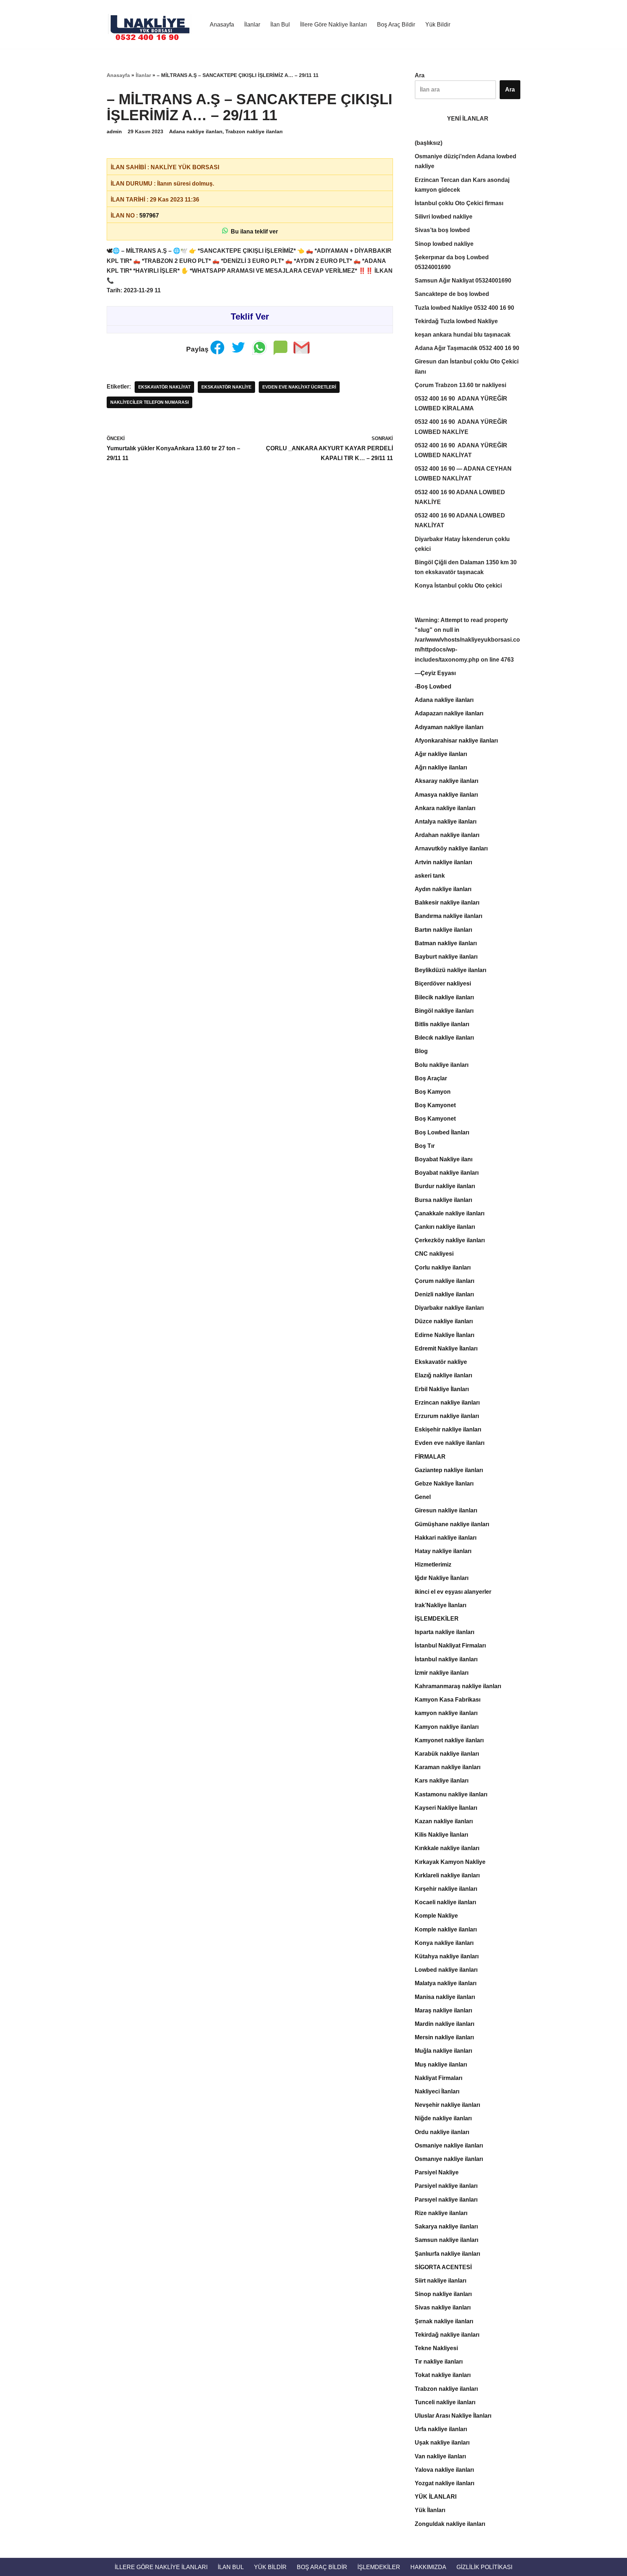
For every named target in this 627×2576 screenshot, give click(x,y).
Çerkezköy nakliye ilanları (450, 1240)
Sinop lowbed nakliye (444, 244)
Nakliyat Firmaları (439, 2078)
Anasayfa (222, 25)
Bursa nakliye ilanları (443, 1200)
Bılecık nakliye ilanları (444, 1038)
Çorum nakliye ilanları (444, 1281)
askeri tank (430, 876)
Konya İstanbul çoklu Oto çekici (458, 586)
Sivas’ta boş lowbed (442, 230)
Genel (423, 1497)
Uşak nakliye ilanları (442, 2443)
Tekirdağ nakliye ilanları (447, 2335)
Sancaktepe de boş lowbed (452, 294)
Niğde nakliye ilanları (443, 2118)
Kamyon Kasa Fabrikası (448, 1700)
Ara (420, 75)
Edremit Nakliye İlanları (446, 1348)
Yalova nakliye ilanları (444, 2470)
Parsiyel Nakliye (437, 2172)
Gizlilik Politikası (484, 2567)
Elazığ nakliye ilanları (443, 1375)
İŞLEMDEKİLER (437, 1619)
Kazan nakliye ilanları (444, 1821)
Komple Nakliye (436, 1916)
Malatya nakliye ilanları (446, 1983)
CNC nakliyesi (434, 1254)
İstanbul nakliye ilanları (446, 1659)
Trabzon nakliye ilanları (254, 131)
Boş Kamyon (433, 1092)
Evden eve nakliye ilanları (450, 1443)
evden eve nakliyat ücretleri (299, 387)
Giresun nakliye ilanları (446, 1510)
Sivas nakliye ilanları (443, 2307)
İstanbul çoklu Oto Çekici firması (459, 203)
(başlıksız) (429, 143)
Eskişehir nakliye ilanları (448, 1429)
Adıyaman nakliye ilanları (449, 727)
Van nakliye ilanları (440, 2456)
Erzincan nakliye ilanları (447, 1403)
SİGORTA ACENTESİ (443, 2267)
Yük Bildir (438, 25)
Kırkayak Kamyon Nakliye (450, 1862)
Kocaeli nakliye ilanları (445, 1902)
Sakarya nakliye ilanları (446, 2226)
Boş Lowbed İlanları (442, 1132)
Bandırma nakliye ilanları (448, 916)
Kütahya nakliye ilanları (447, 1956)
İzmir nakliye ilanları (442, 1673)
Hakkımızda (428, 2567)
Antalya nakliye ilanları (446, 822)
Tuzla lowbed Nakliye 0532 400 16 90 (464, 308)
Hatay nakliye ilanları (443, 1551)
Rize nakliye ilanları (441, 2213)
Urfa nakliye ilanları (441, 2429)
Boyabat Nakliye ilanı (444, 1159)
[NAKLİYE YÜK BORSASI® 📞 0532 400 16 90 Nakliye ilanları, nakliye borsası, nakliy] (152, 24)
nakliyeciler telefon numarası (149, 402)
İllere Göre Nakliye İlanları (333, 25)
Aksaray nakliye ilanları (446, 781)
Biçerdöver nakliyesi (443, 984)
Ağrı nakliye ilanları (441, 767)
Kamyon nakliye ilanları (447, 1727)
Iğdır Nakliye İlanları (442, 1578)
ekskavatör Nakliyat (164, 387)
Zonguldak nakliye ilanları (450, 2524)
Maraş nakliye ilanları (443, 2010)
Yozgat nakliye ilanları (444, 2483)
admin (114, 131)
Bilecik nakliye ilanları (444, 997)
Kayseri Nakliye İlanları (446, 1808)
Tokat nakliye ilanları (443, 2375)
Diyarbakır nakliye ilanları (449, 1308)
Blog (421, 1051)
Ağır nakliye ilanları (441, 754)
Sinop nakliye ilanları (443, 2294)
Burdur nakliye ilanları (445, 1186)
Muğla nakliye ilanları (443, 2051)
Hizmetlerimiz (433, 1565)
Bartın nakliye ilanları (443, 930)
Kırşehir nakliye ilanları (446, 1889)
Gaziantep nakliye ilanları (449, 1470)
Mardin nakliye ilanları (444, 2024)
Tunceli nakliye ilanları (445, 2402)
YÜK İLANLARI (436, 2497)
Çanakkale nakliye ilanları (450, 1213)
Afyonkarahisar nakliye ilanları (456, 741)
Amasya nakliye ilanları (446, 795)
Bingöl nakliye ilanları (444, 1011)
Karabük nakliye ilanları (447, 1754)
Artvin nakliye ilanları (443, 862)
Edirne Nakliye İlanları (444, 1335)
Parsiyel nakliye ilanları (446, 2186)
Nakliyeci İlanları (437, 2091)
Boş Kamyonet (435, 1105)
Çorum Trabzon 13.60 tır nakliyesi (460, 385)
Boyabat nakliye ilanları (447, 1173)
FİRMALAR (430, 1457)
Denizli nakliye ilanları (444, 1294)
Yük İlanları (430, 2510)
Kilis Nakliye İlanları (441, 1835)
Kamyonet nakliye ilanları (449, 1740)
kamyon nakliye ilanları (446, 1713)
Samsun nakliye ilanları (446, 2240)
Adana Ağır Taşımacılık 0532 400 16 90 (467, 348)
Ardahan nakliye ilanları (447, 835)
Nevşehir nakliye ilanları (447, 2105)
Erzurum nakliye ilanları (447, 1416)
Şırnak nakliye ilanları (444, 2321)
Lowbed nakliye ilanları (446, 1970)
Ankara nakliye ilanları (445, 808)
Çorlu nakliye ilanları (443, 1267)
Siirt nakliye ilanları (440, 2281)
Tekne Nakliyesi (436, 2348)
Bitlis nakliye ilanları (442, 1024)
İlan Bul (280, 25)
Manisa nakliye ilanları (445, 1997)
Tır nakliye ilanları (439, 2362)
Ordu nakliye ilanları (442, 2132)
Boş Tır (425, 1146)
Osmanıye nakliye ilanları (449, 2159)
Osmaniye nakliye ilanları (449, 2146)
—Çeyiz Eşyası (435, 673)
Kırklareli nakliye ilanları (447, 1875)
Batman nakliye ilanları (446, 943)
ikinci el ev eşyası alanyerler (453, 1592)
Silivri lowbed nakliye (444, 217)
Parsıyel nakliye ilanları (446, 2200)
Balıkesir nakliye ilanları (447, 903)
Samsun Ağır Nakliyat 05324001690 (463, 281)
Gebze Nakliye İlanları (444, 1484)
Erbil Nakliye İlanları (442, 1389)
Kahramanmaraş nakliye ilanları (458, 1686)
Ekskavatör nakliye (226, 387)
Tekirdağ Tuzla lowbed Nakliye (456, 321)
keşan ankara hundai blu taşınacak (463, 335)
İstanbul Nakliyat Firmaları (450, 1645)
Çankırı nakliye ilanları (445, 1227)
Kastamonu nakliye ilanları (451, 1794)
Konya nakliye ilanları (444, 1943)
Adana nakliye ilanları (196, 131)
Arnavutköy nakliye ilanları (451, 848)
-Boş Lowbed (433, 686)
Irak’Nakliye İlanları (440, 1605)
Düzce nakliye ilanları (444, 1321)
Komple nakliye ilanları (446, 1929)
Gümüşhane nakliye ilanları (452, 1524)
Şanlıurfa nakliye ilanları (447, 2254)
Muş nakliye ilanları (441, 2065)
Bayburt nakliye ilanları (446, 957)
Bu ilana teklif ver (253, 231)
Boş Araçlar (431, 1078)
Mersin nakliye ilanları (444, 2037)
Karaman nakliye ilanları (448, 1767)
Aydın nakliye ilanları (443, 889)
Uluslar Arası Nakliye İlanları (453, 2416)
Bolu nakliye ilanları (442, 1065)
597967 (149, 216)
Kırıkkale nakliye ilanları (447, 1848)
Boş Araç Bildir (396, 25)
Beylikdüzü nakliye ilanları (450, 970)
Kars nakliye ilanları (442, 1781)
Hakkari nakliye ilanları (446, 1538)
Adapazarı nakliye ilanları (449, 713)
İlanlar (252, 25)
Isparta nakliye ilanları (444, 1632)
